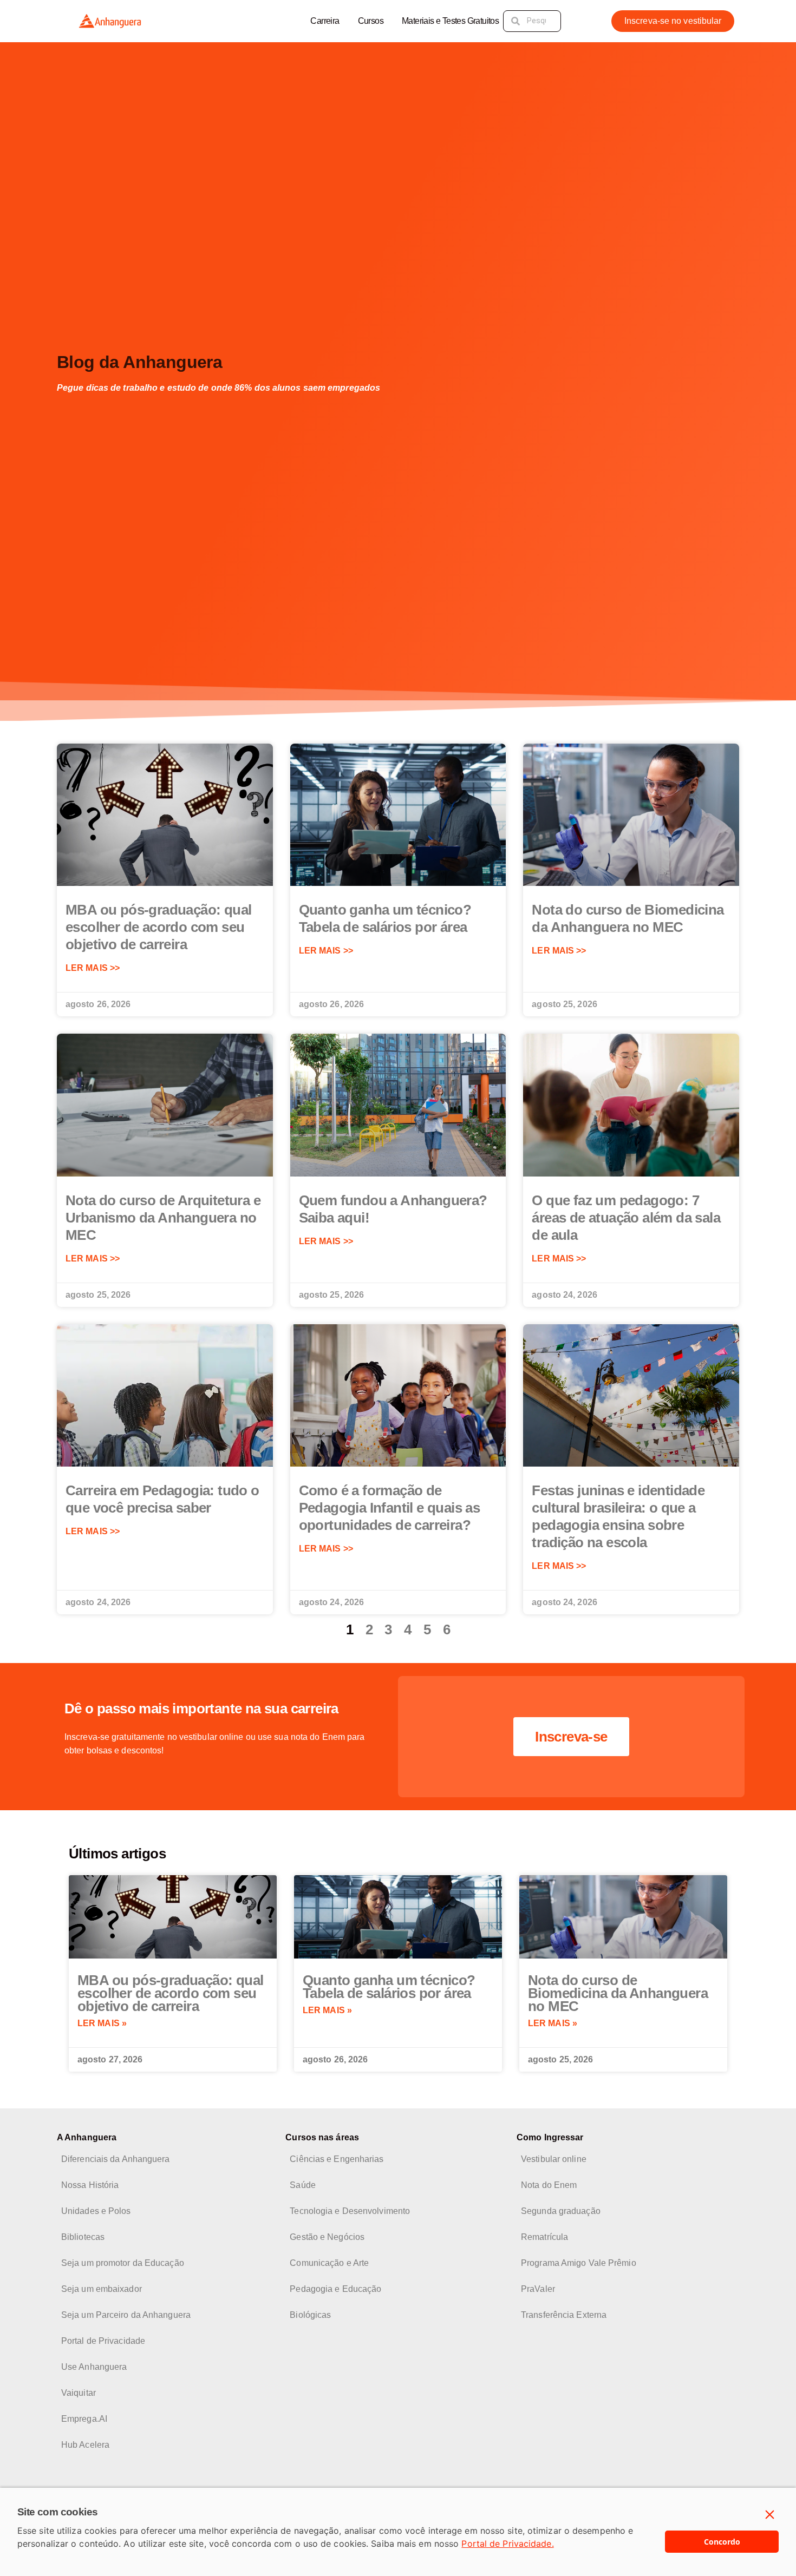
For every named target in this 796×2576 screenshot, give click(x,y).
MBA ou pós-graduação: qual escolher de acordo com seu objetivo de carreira (158, 927)
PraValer (538, 2289)
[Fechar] (770, 2515)
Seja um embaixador (102, 2289)
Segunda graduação (561, 2211)
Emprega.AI (84, 2419)
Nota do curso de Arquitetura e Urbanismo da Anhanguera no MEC (163, 1218)
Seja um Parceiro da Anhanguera (126, 2315)
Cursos (371, 21)
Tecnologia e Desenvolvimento (350, 2211)
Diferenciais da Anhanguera (116, 2159)
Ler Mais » (102, 2023)
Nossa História (90, 2185)
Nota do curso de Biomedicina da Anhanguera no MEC (618, 1993)
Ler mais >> (93, 968)
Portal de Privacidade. (507, 2544)
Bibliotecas (83, 2237)
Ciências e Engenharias (337, 2159)
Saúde (303, 2185)
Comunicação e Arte (329, 2263)
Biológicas (310, 2315)
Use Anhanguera (94, 2367)
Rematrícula (544, 2237)
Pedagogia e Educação (335, 2289)
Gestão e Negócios (327, 2237)
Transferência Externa (564, 2315)
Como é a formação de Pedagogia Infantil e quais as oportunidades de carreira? (390, 1508)
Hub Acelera (85, 2445)
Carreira (325, 21)
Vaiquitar (79, 2393)
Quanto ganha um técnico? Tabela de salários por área (389, 1987)
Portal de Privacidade (103, 2341)
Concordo (722, 2542)
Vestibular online (554, 2159)
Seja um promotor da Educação (123, 2263)
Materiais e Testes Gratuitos (450, 21)
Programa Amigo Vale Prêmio (579, 2263)
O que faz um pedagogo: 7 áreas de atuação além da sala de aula (626, 1218)
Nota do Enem (549, 2185)
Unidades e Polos (96, 2211)
